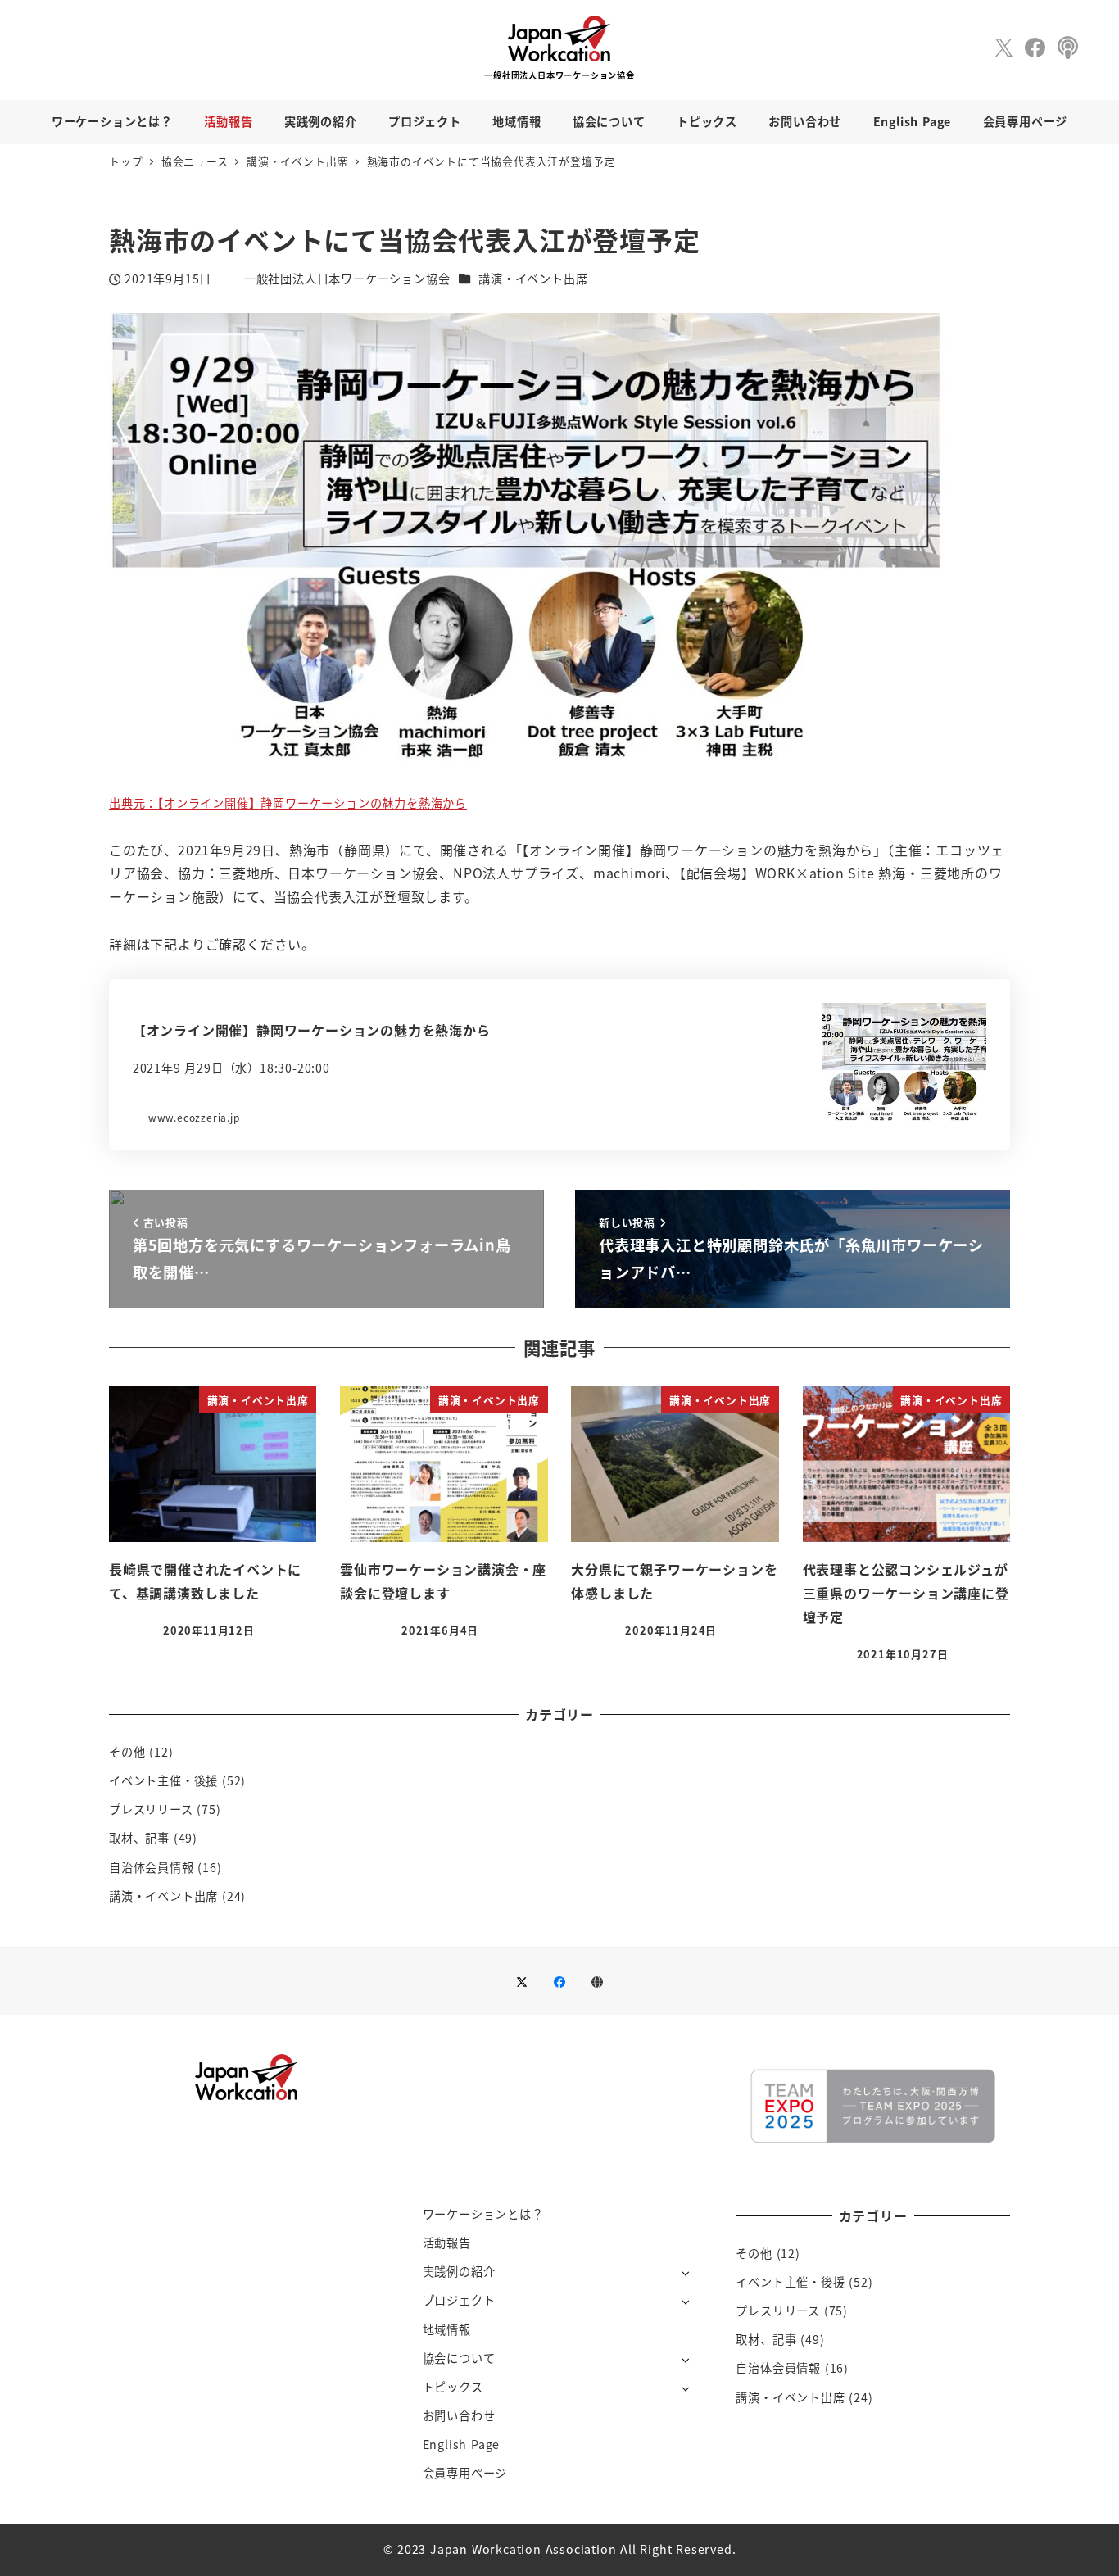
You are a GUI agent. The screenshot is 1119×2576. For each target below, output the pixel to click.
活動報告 (447, 2243)
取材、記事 (139, 1838)
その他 (127, 1752)
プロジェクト (459, 2300)
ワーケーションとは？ (483, 2214)
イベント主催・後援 (163, 1780)
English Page (462, 2444)
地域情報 (447, 2329)
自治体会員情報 (152, 1867)
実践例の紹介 (459, 2271)
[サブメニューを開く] (685, 2272)
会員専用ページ (465, 2473)
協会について (459, 2358)
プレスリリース (151, 1809)
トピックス (453, 2387)
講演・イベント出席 (533, 279)
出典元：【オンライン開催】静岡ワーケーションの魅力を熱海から (288, 803)
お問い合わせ (459, 2415)
